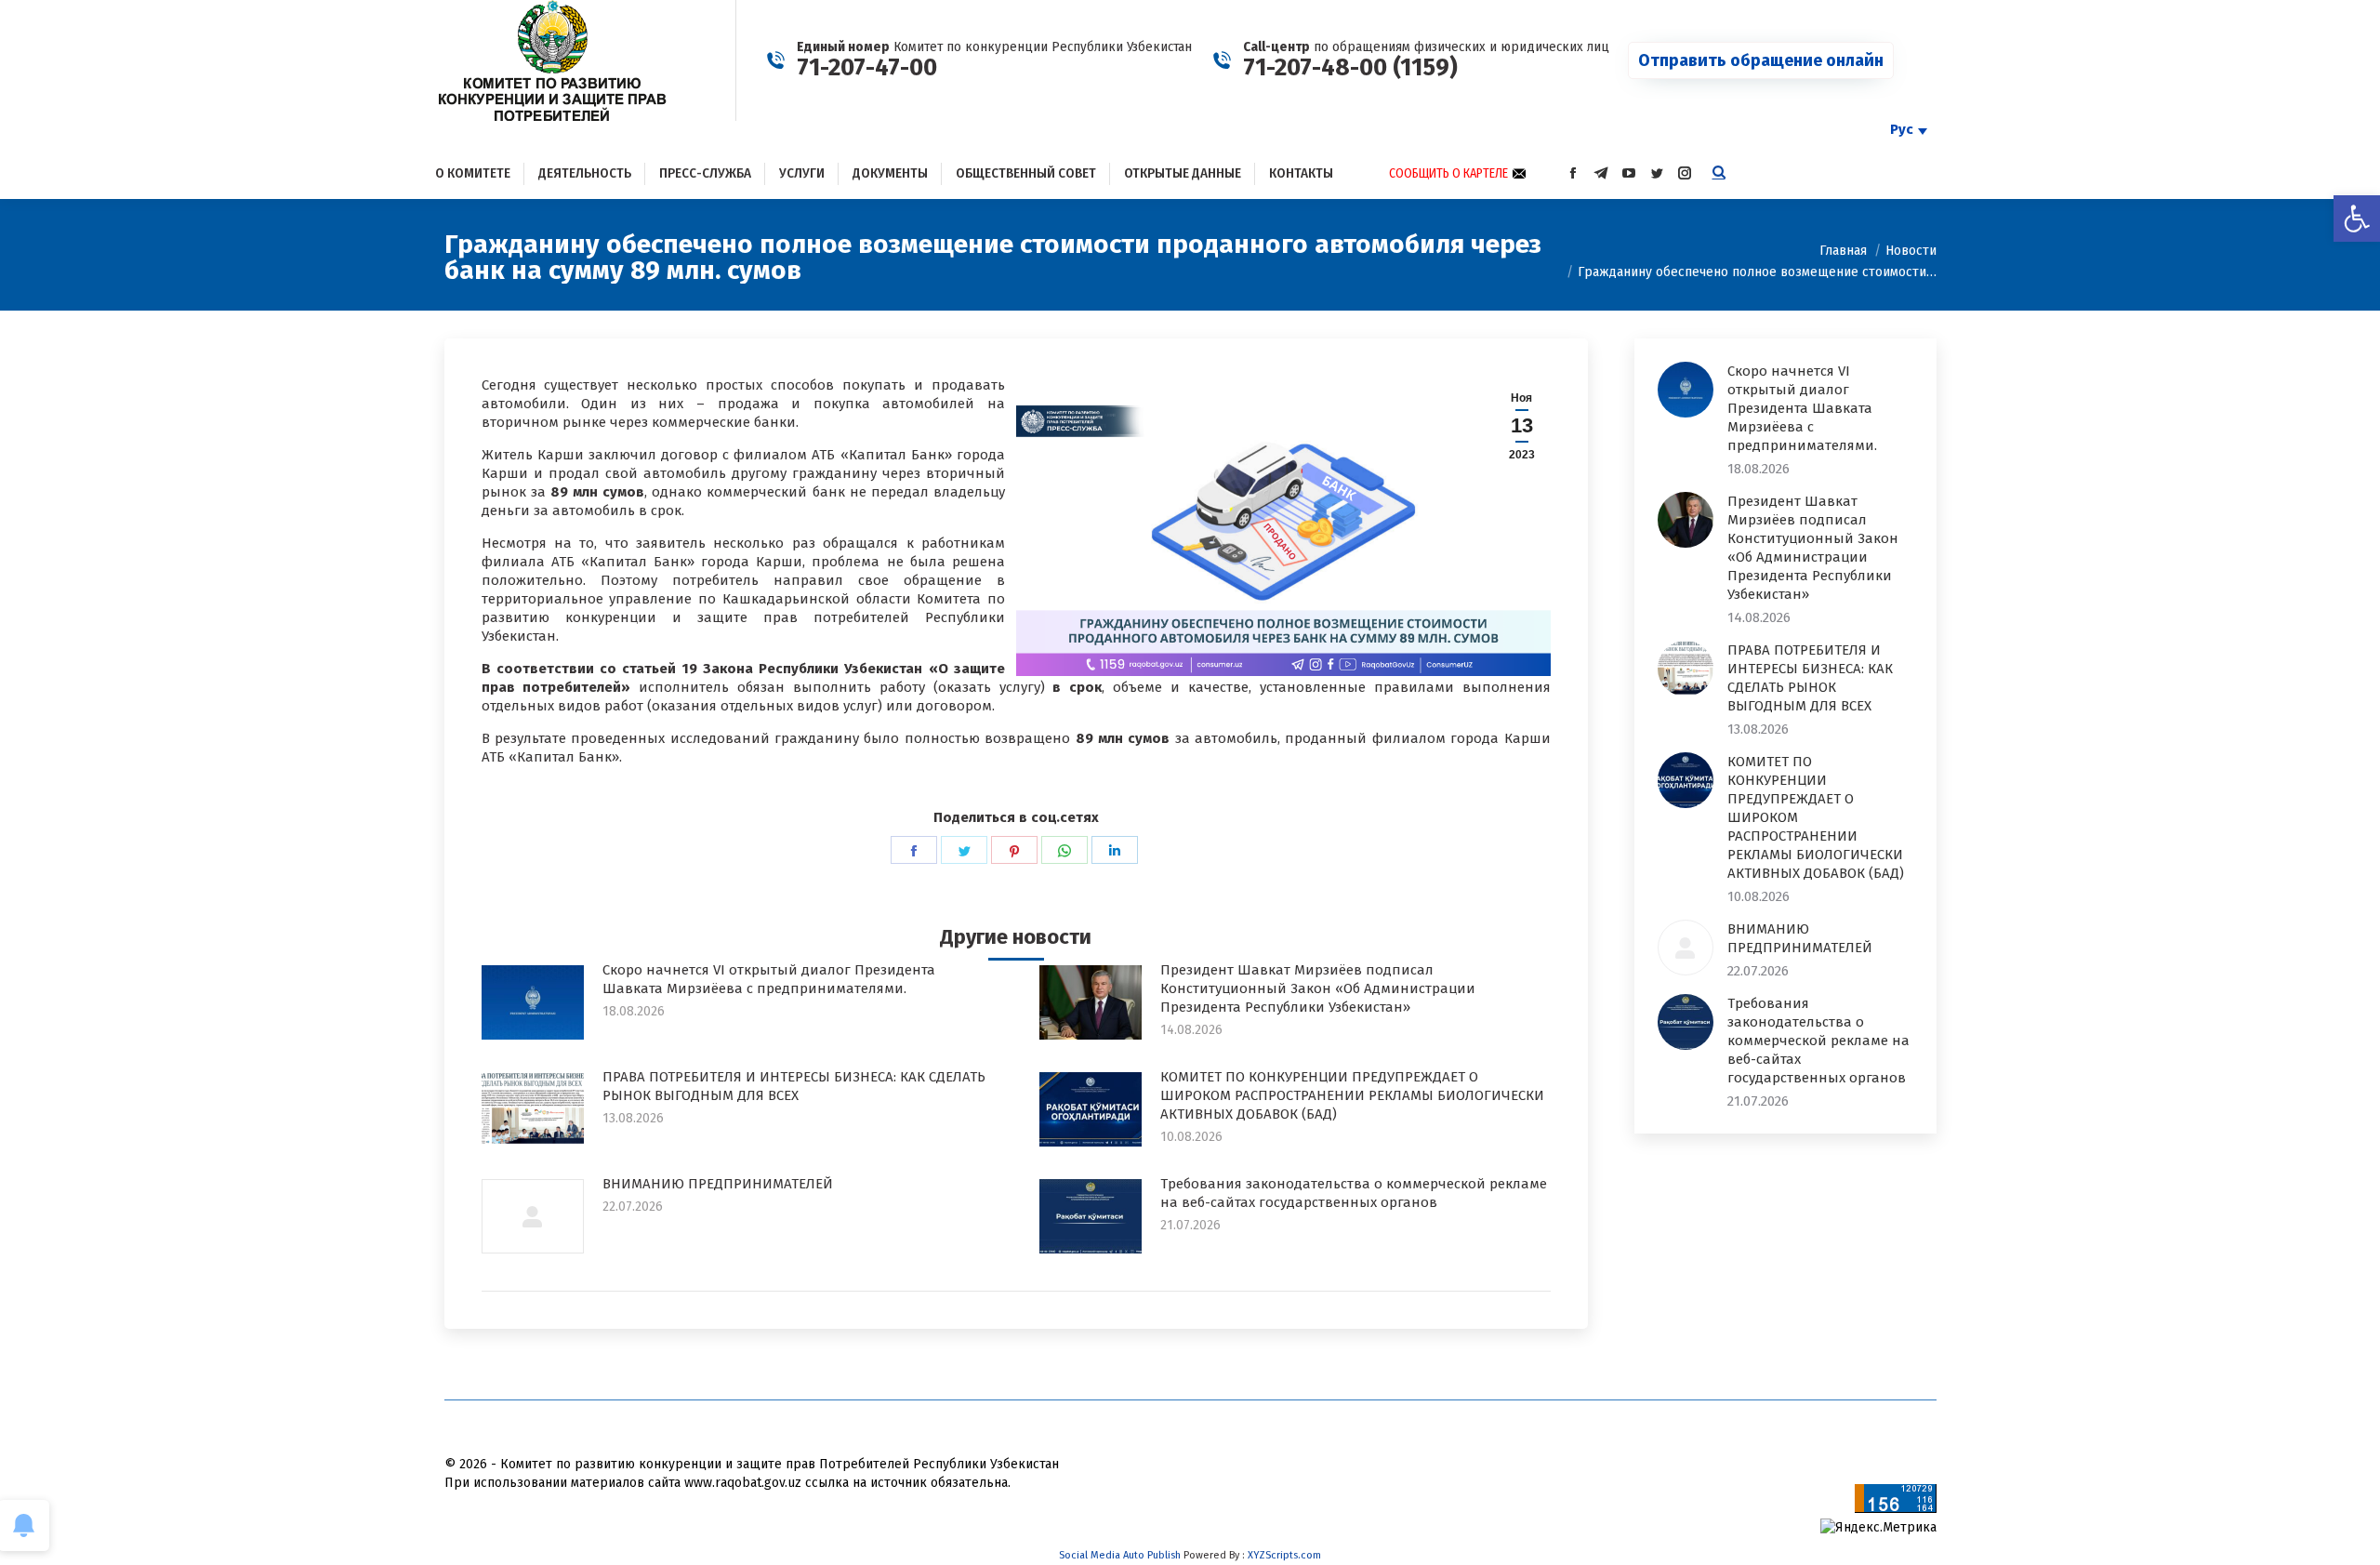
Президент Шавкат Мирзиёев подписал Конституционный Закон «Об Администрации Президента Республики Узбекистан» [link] (1318, 988)
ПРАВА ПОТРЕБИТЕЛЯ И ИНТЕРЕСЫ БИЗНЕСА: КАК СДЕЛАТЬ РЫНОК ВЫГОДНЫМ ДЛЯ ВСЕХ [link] (794, 1086)
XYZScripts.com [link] (1284, 1555)
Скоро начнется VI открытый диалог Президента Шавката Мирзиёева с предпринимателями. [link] (769, 979)
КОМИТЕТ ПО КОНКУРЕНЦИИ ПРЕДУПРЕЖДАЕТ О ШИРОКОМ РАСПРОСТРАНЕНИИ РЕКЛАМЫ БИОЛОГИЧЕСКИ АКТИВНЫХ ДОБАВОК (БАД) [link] (1352, 1095)
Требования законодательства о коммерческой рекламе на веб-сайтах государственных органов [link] (1354, 1193)
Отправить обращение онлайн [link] (1761, 60)
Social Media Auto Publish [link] (1120, 1555)
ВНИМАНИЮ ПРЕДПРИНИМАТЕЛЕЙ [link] (718, 1184)
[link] (2357, 219)
